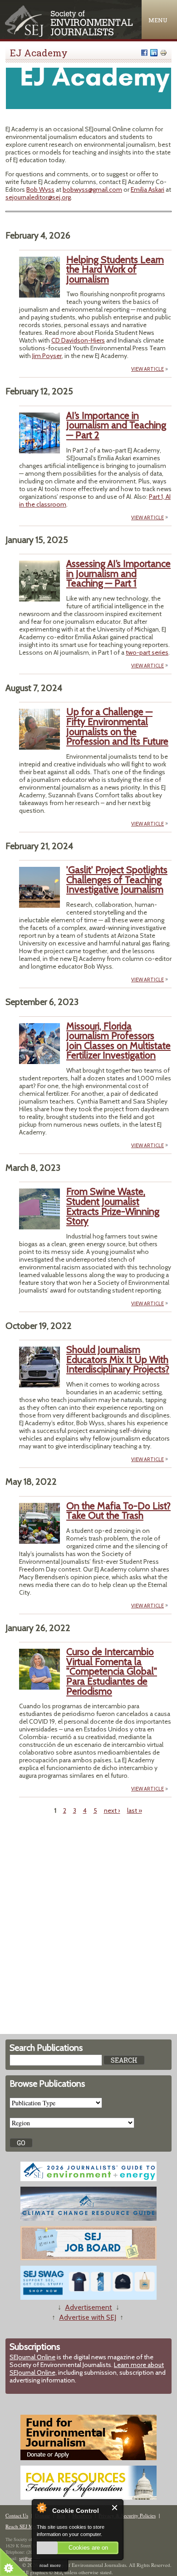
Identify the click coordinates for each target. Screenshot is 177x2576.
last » (135, 1810)
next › (112, 1810)
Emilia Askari (147, 189)
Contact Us (17, 2515)
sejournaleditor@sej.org (38, 197)
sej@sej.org (30, 2558)
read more (50, 2565)
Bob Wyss (40, 189)
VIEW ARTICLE (147, 369)
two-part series (147, 652)
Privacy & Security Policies (127, 2515)
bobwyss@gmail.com (92, 189)
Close (115, 2508)
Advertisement (88, 2307)
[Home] (70, 35)
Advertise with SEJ (88, 2317)
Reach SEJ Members (27, 2526)
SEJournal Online (32, 2357)
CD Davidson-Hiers (78, 340)
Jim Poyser (47, 356)
